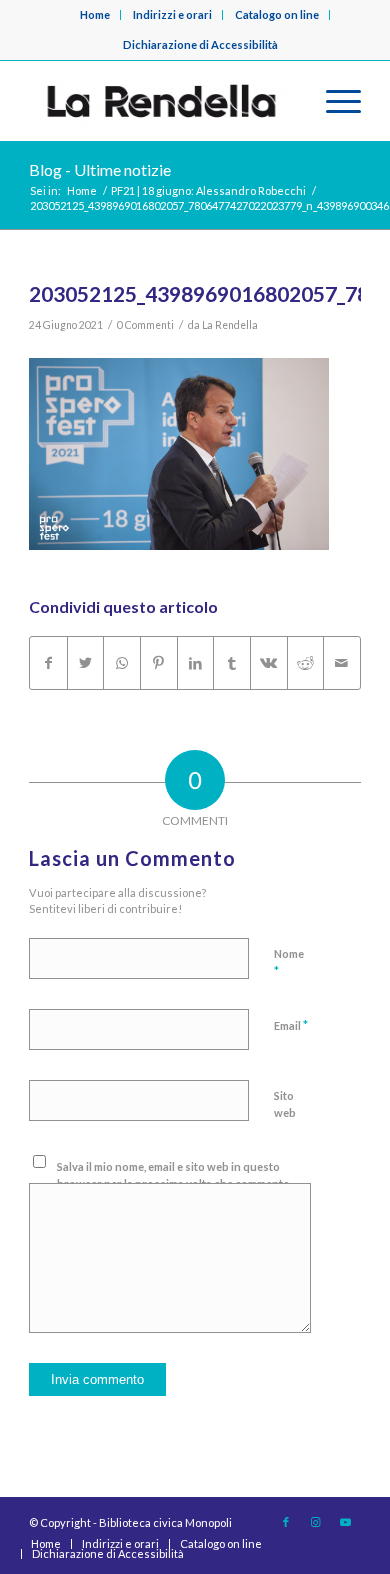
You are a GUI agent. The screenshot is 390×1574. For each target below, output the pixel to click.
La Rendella (230, 325)
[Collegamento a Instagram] (316, 1522)
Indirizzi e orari (172, 14)
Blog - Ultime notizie (100, 169)
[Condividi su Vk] (269, 663)
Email (291, 1025)
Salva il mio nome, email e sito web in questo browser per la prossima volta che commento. (174, 1175)
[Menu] (333, 101)
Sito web (285, 1104)
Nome (289, 963)
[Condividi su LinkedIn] (196, 663)
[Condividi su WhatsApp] (122, 663)
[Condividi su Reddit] (306, 663)
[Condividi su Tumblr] (232, 663)
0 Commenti (145, 325)
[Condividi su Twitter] (86, 663)
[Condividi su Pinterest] (159, 663)
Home (95, 14)
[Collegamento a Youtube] (346, 1522)
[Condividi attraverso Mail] (342, 663)
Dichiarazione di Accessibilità (200, 44)
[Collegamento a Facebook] (286, 1522)
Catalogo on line (277, 14)
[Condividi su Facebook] (48, 663)
